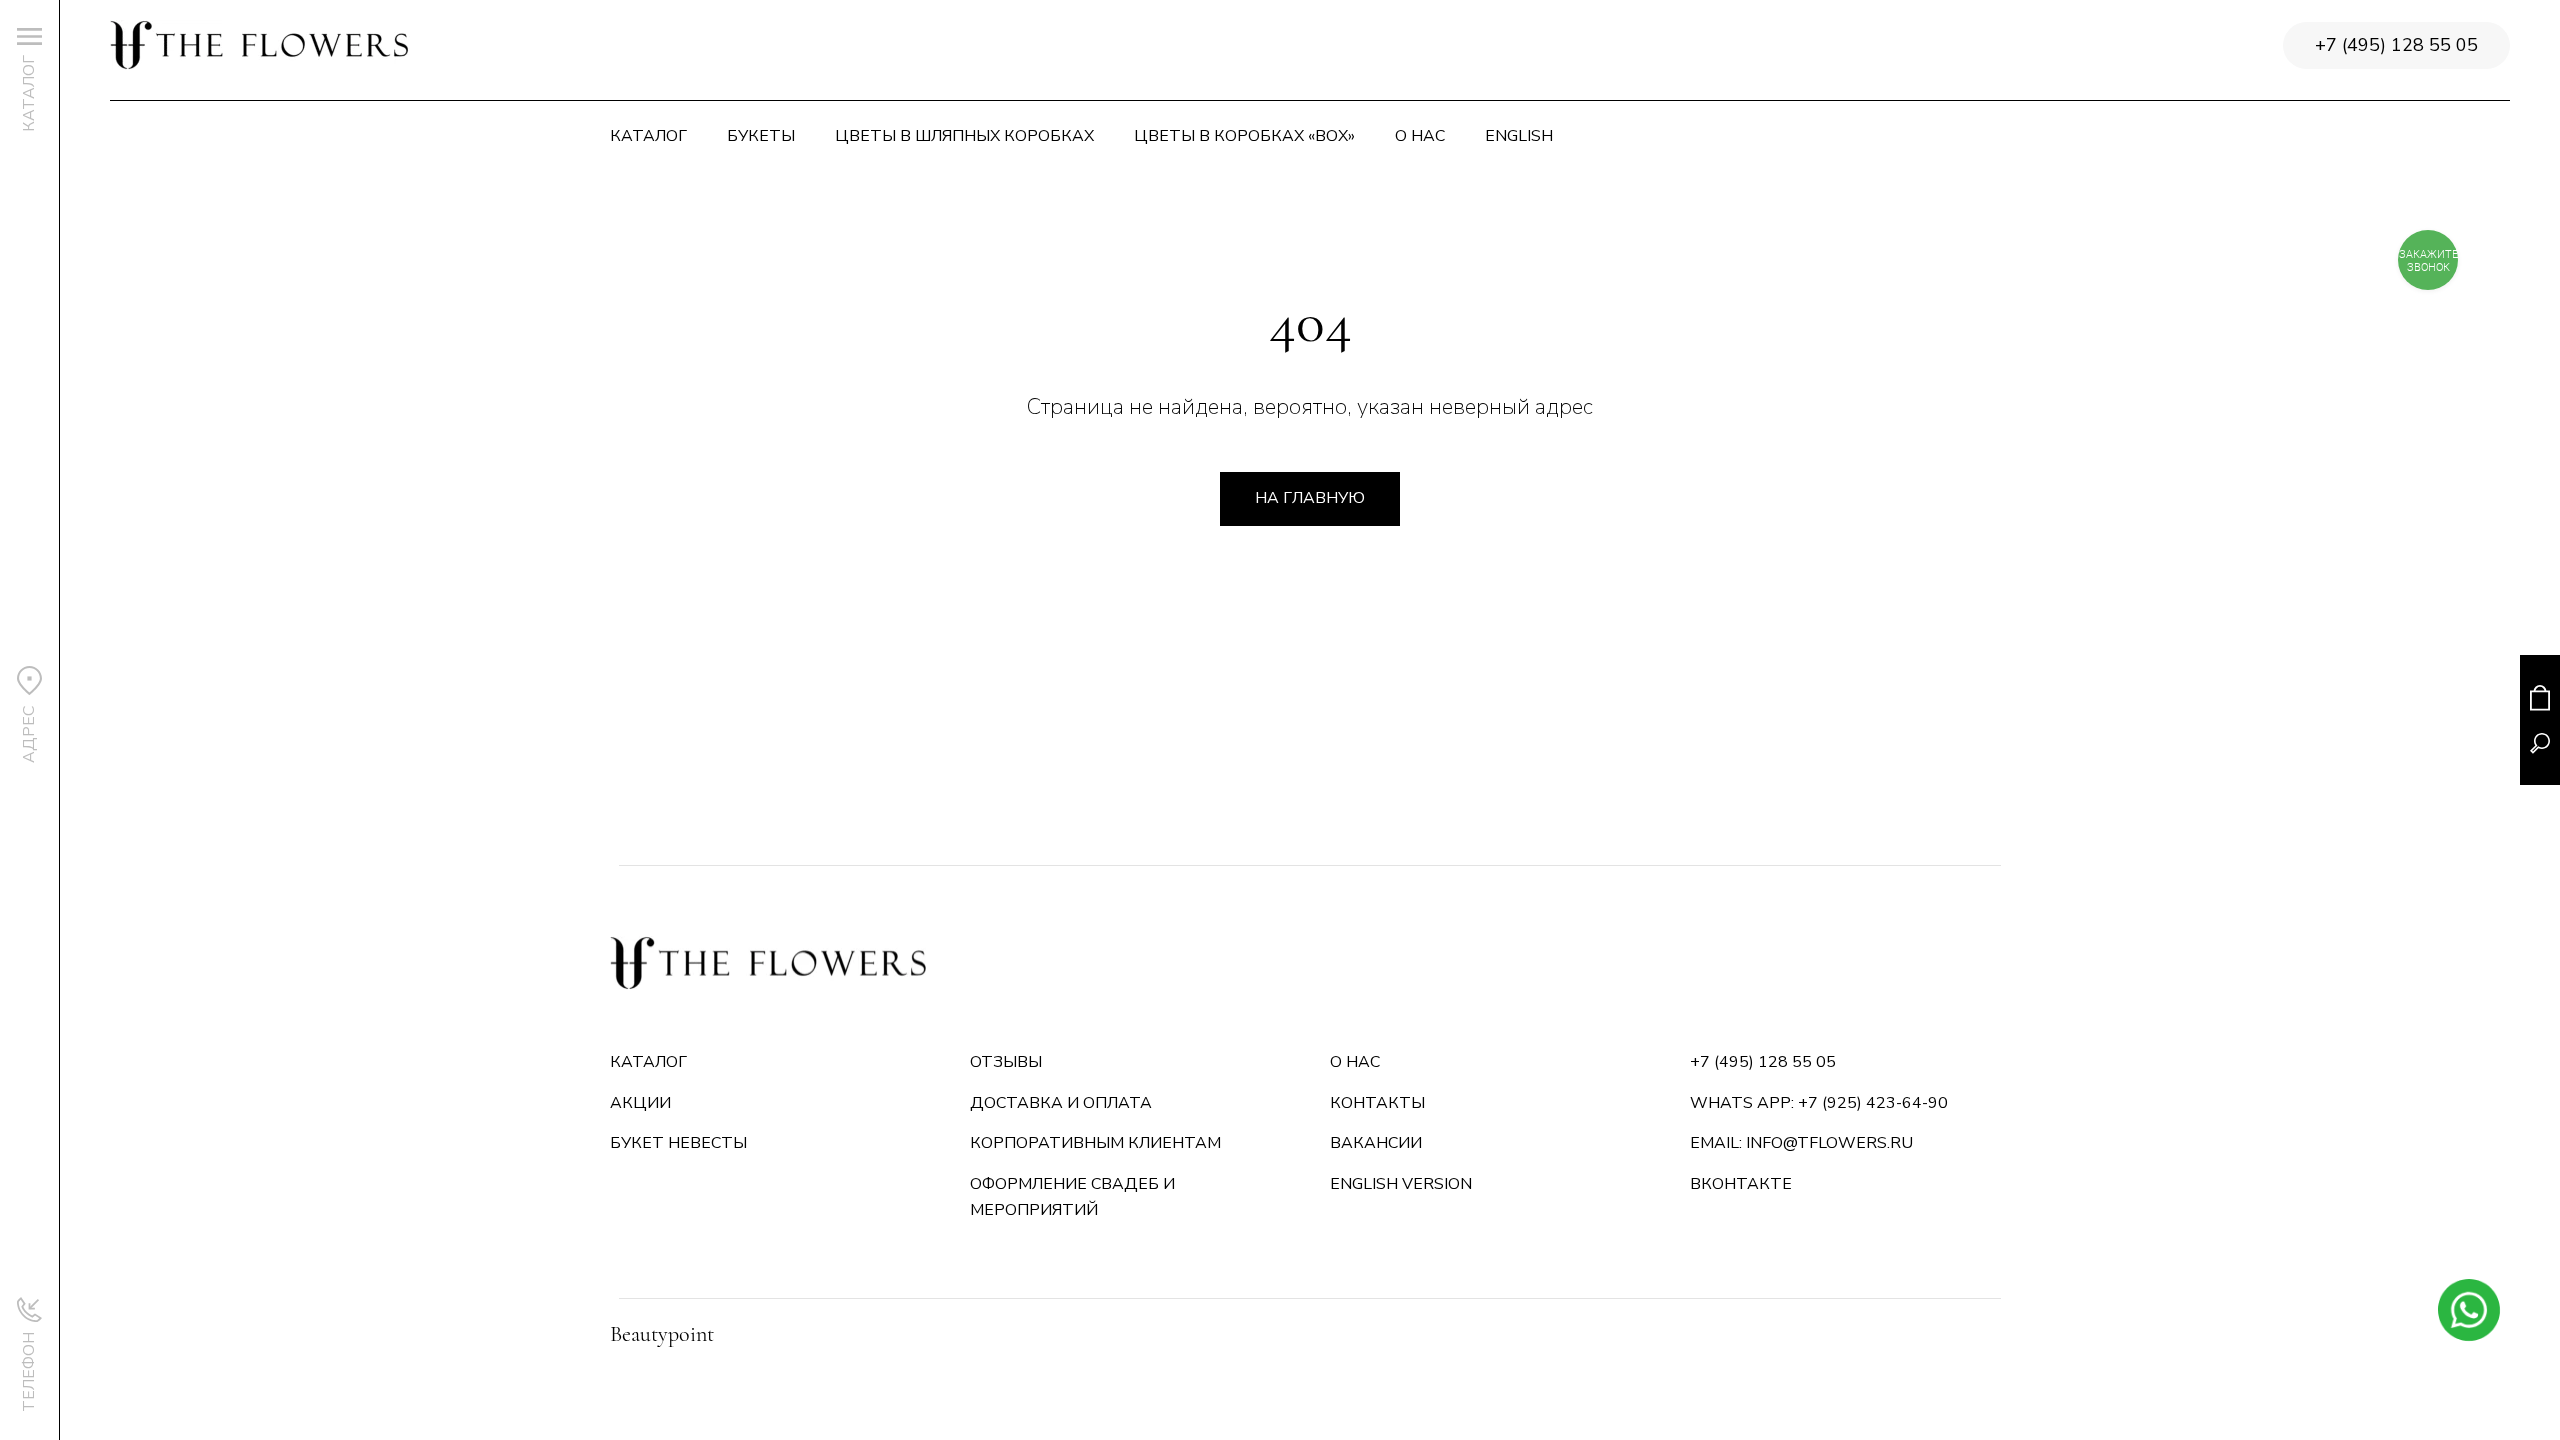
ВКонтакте (1741, 1184)
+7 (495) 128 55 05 (2396, 45)
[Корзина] (2540, 697)
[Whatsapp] (2468, 1309)
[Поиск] (2540, 743)
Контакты (1377, 1103)
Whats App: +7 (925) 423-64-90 (1819, 1103)
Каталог (648, 136)
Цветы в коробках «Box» (1244, 136)
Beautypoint (662, 1334)
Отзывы (1006, 1062)
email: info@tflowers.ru (1801, 1143)
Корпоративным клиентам (1095, 1143)
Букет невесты (678, 1143)
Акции (640, 1103)
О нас (1420, 136)
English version (1401, 1184)
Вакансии (1376, 1143)
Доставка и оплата (1061, 1103)
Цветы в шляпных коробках (964, 136)
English (1519, 136)
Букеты (761, 136)
